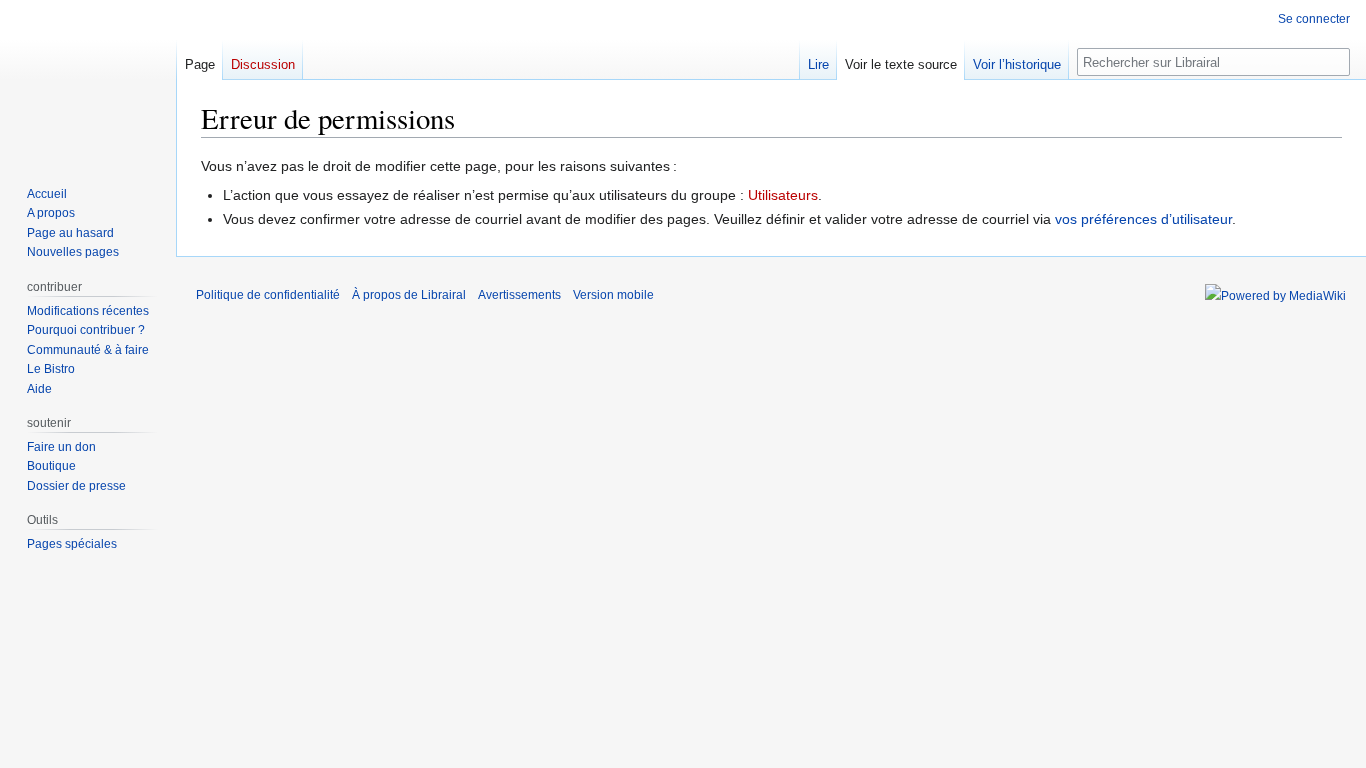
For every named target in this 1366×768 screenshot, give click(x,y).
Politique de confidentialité (268, 295)
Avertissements (519, 295)
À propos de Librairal (409, 295)
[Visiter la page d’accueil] (88, 80)
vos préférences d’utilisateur (1143, 219)
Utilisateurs (783, 195)
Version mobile (613, 295)
